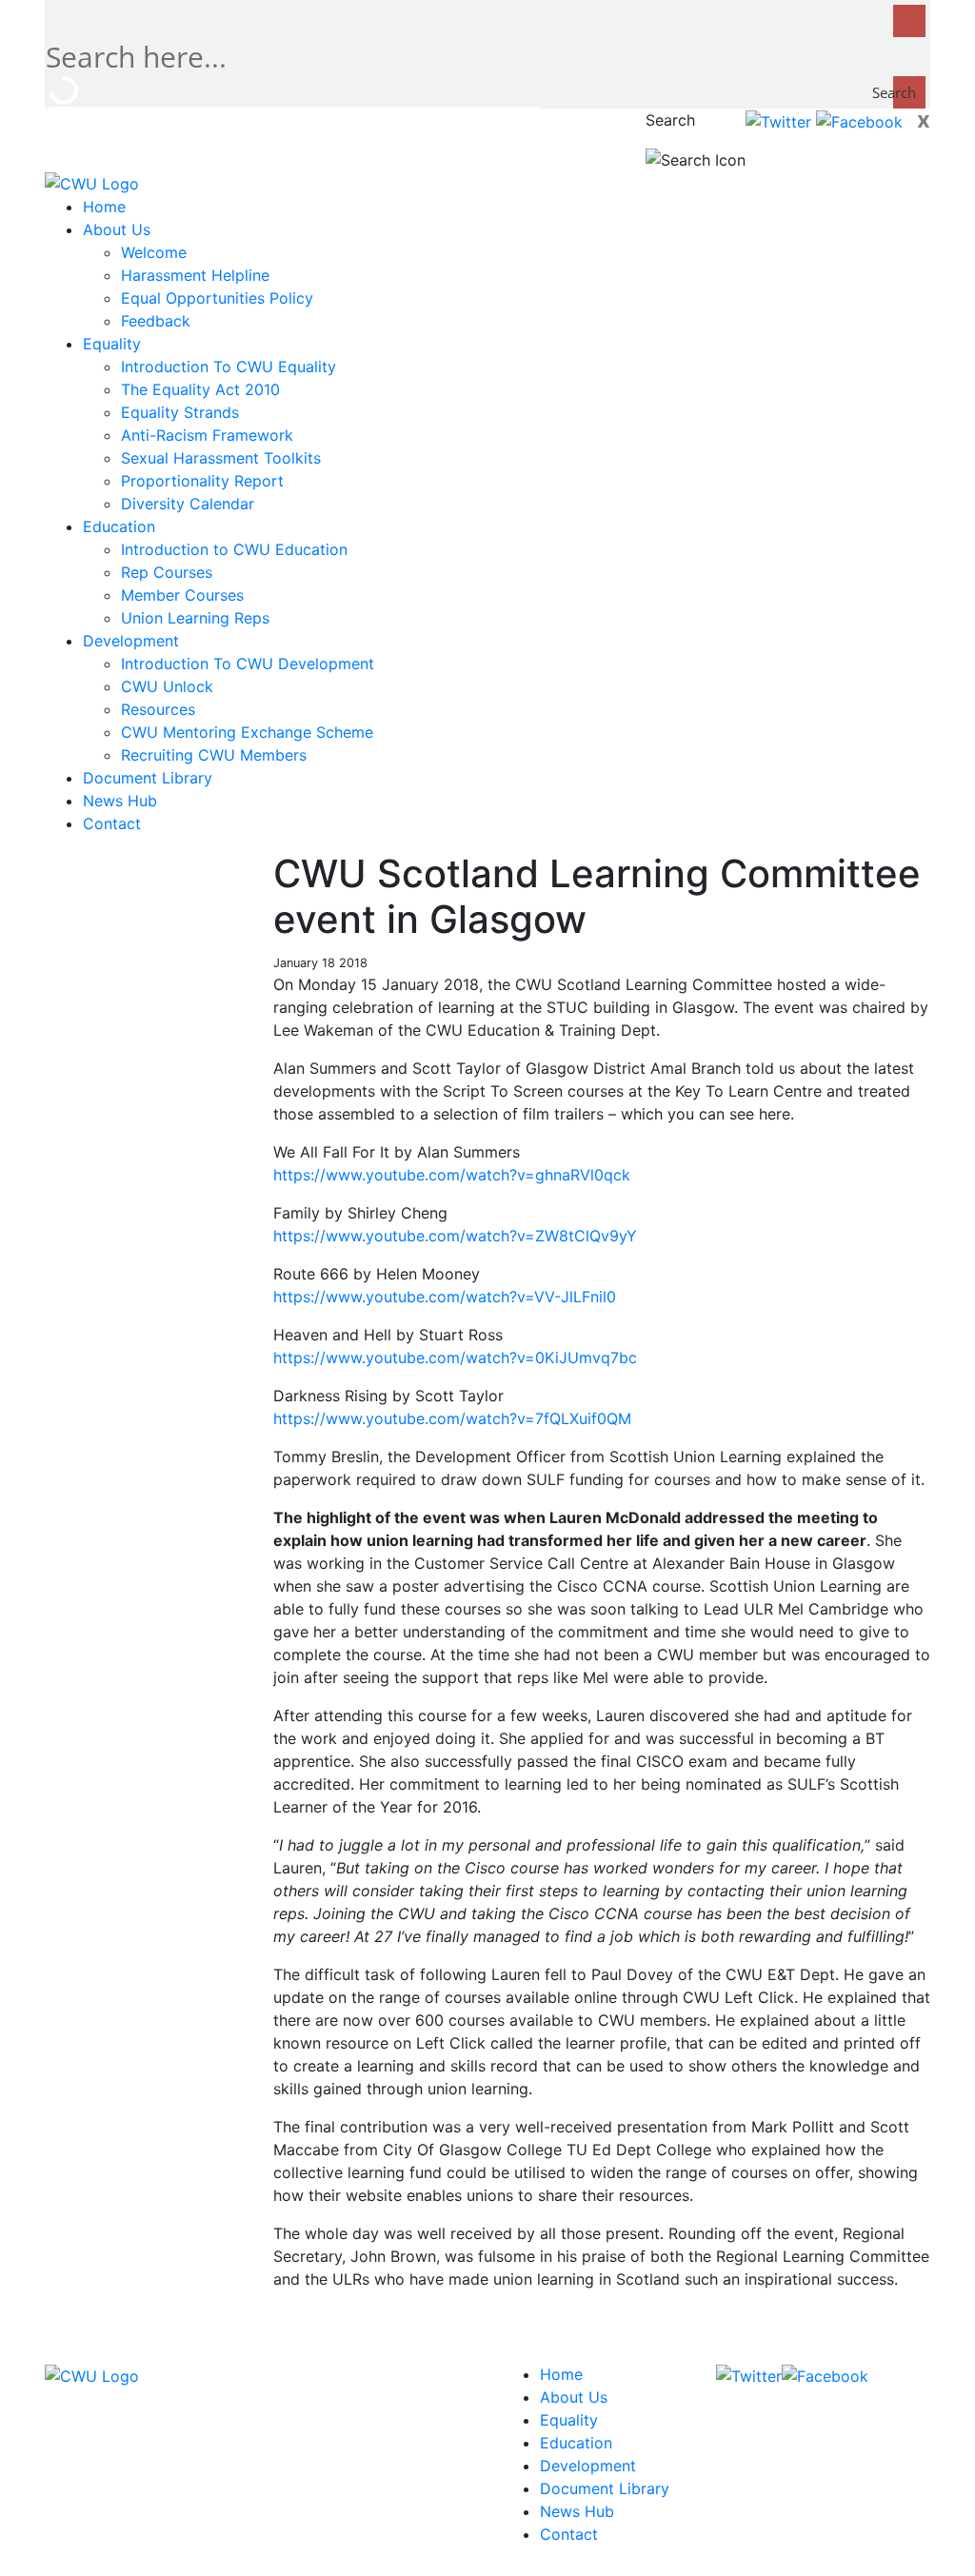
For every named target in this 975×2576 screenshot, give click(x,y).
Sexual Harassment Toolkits (221, 458)
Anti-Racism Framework (207, 435)
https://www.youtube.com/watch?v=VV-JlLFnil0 (445, 1297)
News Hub (120, 801)
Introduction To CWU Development (248, 664)
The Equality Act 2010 (200, 389)
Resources (158, 709)
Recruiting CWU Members (214, 755)
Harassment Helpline (195, 275)
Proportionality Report (202, 481)
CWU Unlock (167, 686)
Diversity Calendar (188, 504)
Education (119, 526)
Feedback (156, 321)
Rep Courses (167, 572)
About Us (117, 229)
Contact (112, 823)
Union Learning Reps (195, 618)
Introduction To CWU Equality (229, 367)
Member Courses (182, 595)
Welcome (154, 252)
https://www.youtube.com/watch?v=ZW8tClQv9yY (455, 1236)
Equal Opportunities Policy (217, 298)
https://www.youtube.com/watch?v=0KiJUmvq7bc (455, 1357)
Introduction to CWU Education (234, 549)
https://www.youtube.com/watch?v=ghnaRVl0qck (452, 1175)
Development (131, 641)
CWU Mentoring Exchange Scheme (247, 732)
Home (104, 207)
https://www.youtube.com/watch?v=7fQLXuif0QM (452, 1418)
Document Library (148, 778)
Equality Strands (180, 412)
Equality (112, 344)
